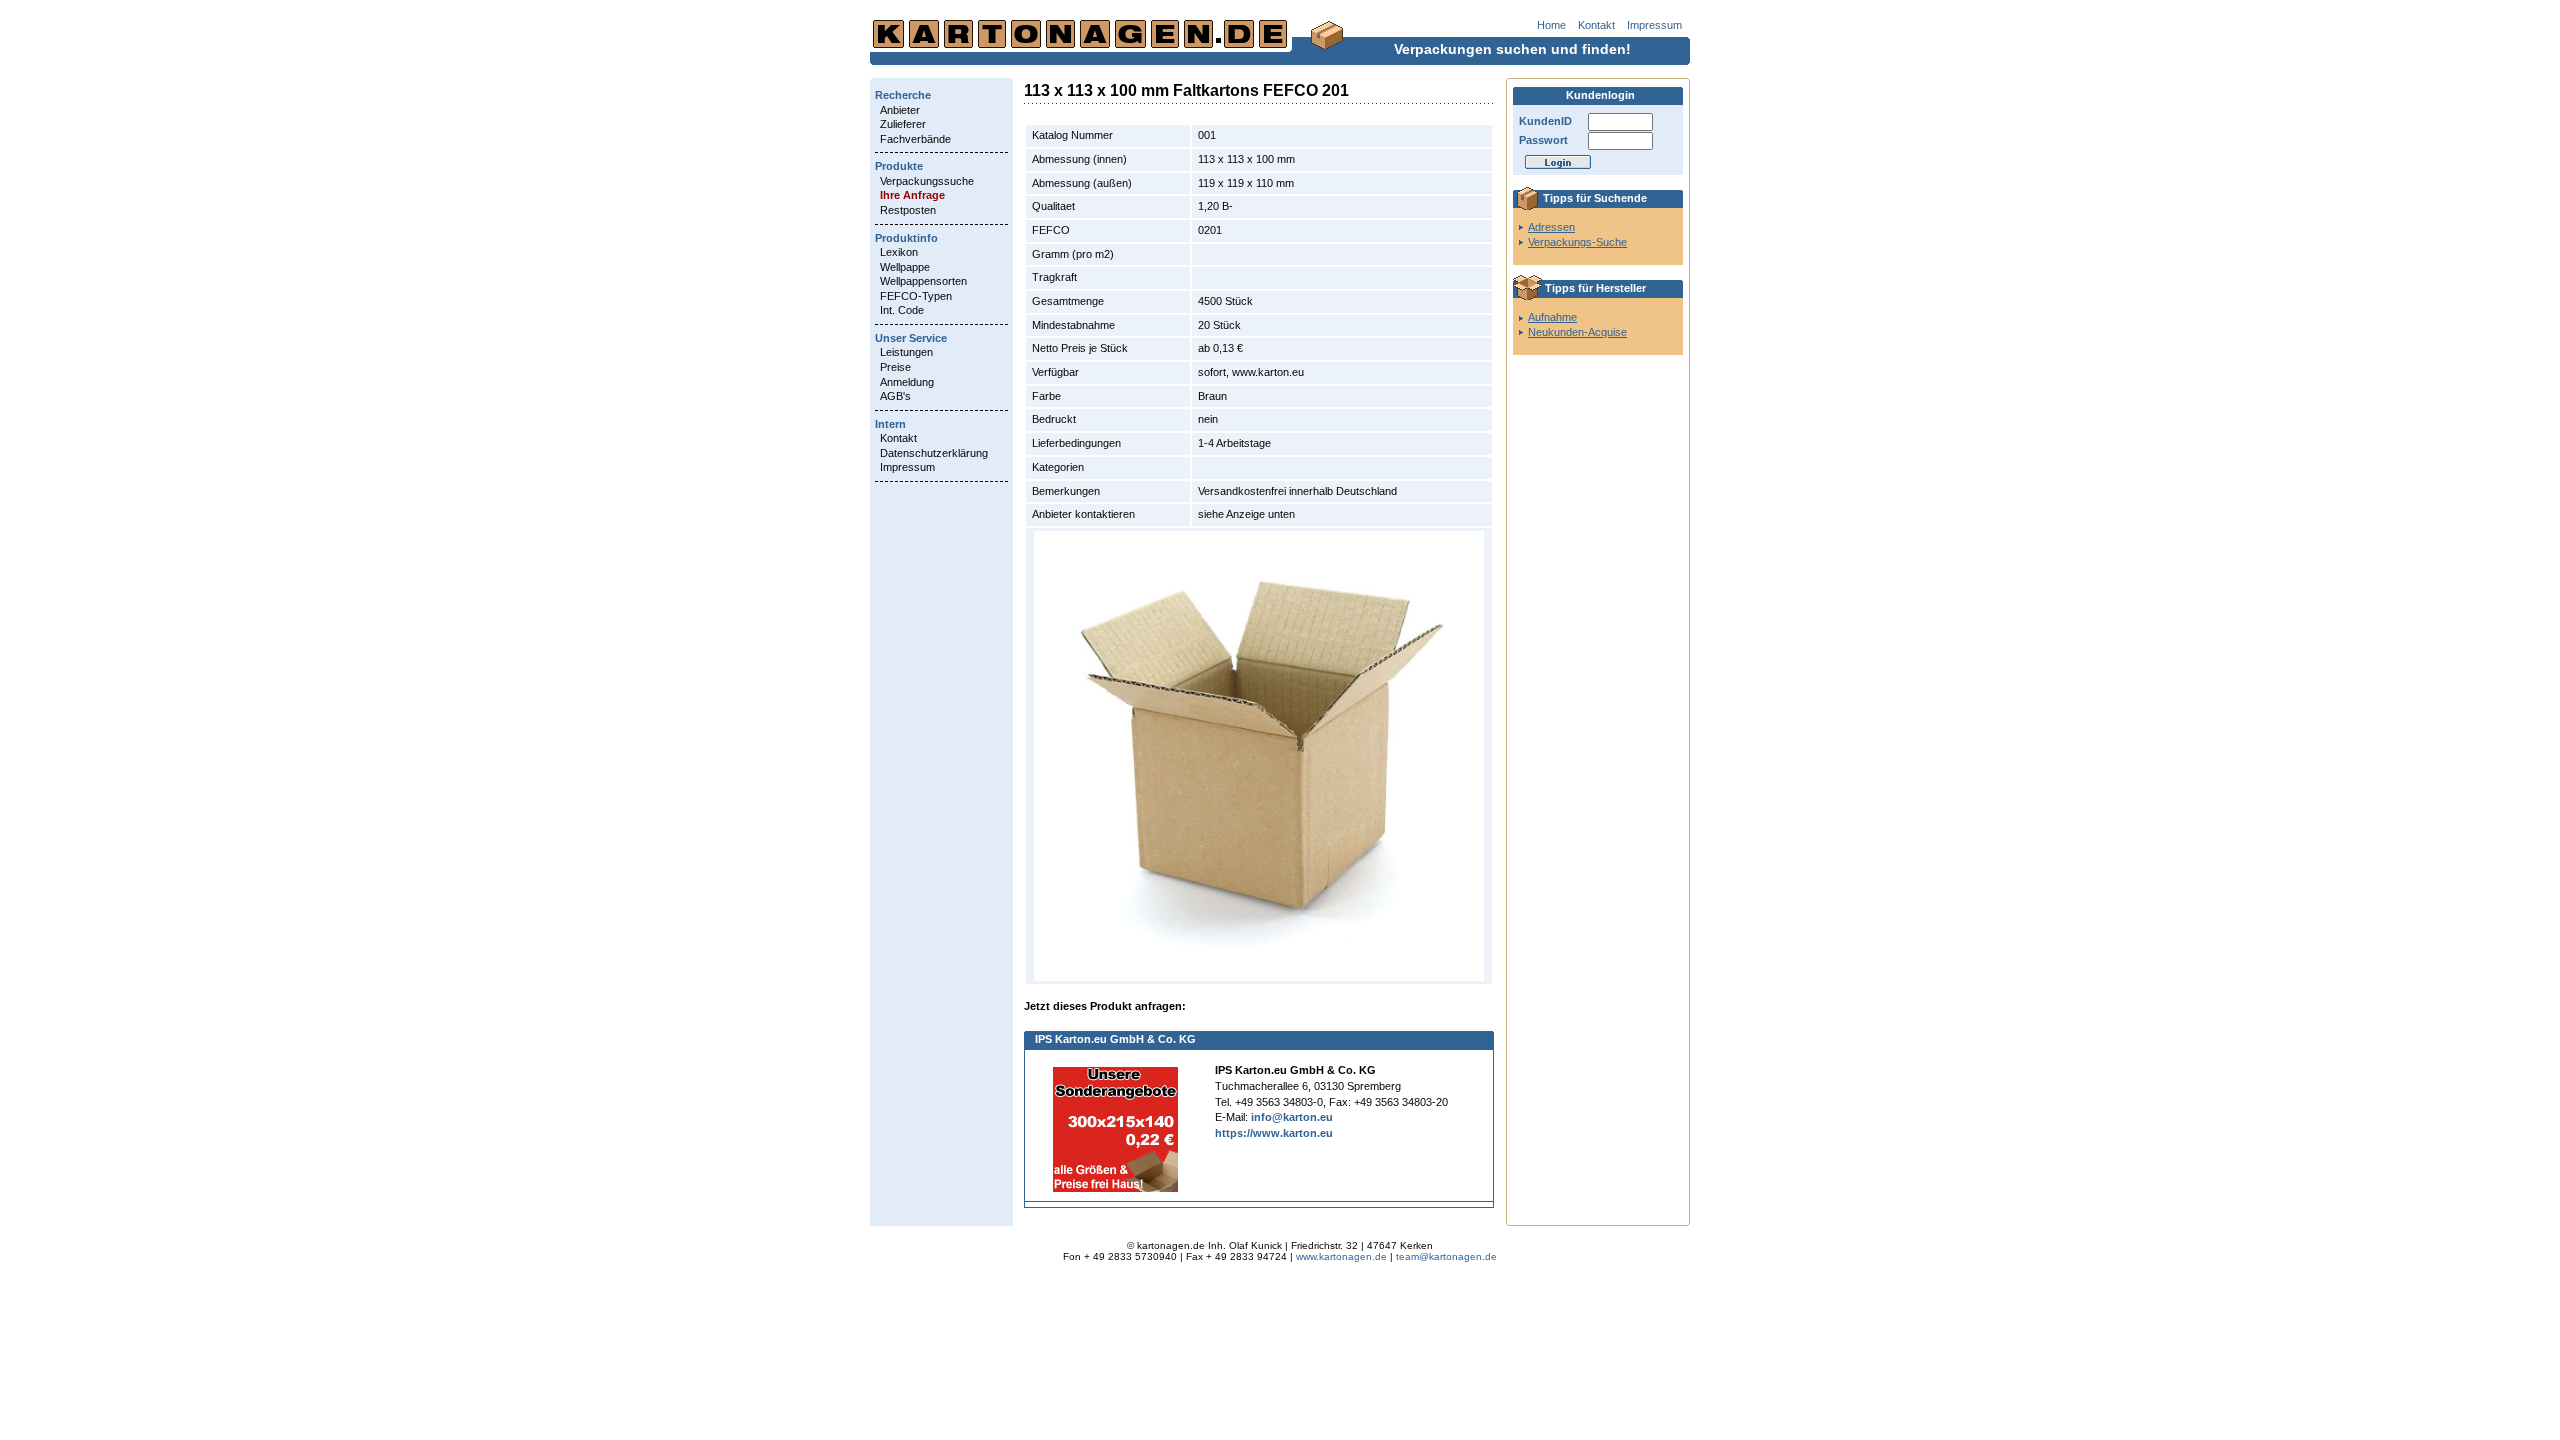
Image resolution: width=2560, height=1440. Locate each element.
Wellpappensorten (923, 281)
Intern (890, 424)
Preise (895, 367)
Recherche (903, 95)
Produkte (899, 166)
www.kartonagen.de (1341, 1256)
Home (1551, 25)
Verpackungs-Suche (1577, 242)
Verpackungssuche (927, 181)
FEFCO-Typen (916, 296)
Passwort (1543, 140)
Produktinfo (906, 238)
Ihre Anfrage (912, 195)
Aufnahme (1552, 317)
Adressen (1551, 227)
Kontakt (1596, 25)
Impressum (1654, 25)
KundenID (1545, 121)
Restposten (908, 210)
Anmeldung (907, 382)
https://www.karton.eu (1274, 1133)
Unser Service (911, 338)
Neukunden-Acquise (1577, 332)
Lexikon (899, 252)
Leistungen (906, 352)
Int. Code (902, 310)
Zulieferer (903, 124)
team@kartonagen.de (1446, 1256)
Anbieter (900, 110)
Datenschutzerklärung (934, 453)
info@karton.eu (1292, 1117)
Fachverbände (915, 139)
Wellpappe (905, 267)
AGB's (895, 396)
